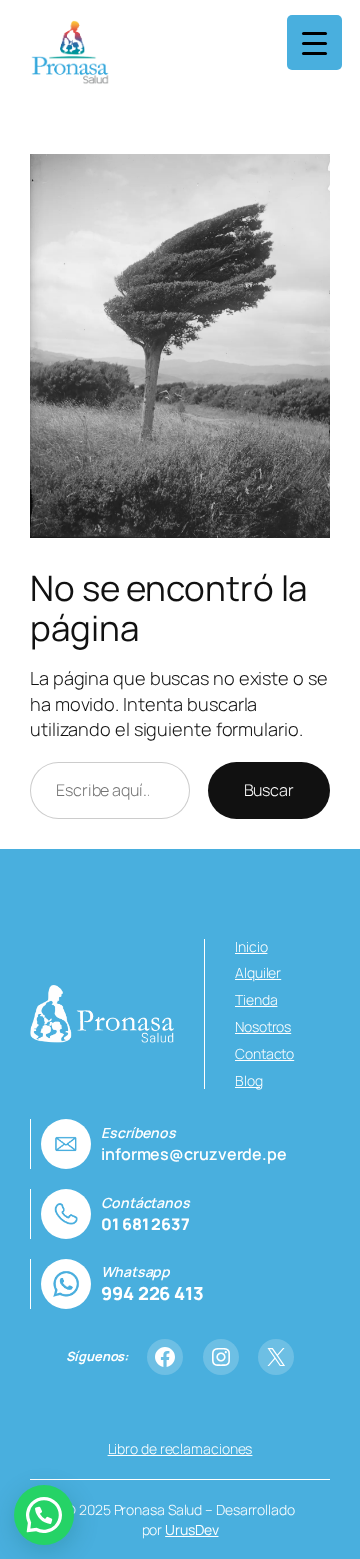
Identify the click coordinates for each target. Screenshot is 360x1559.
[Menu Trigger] (314, 42)
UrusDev (191, 1529)
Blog (249, 1080)
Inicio (251, 946)
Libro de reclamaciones (180, 1448)
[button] (44, 1515)
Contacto (264, 1053)
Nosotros (263, 1026)
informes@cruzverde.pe (194, 1154)
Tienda (256, 999)
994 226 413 (152, 1293)
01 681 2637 (145, 1224)
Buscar (269, 790)
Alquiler (258, 972)
